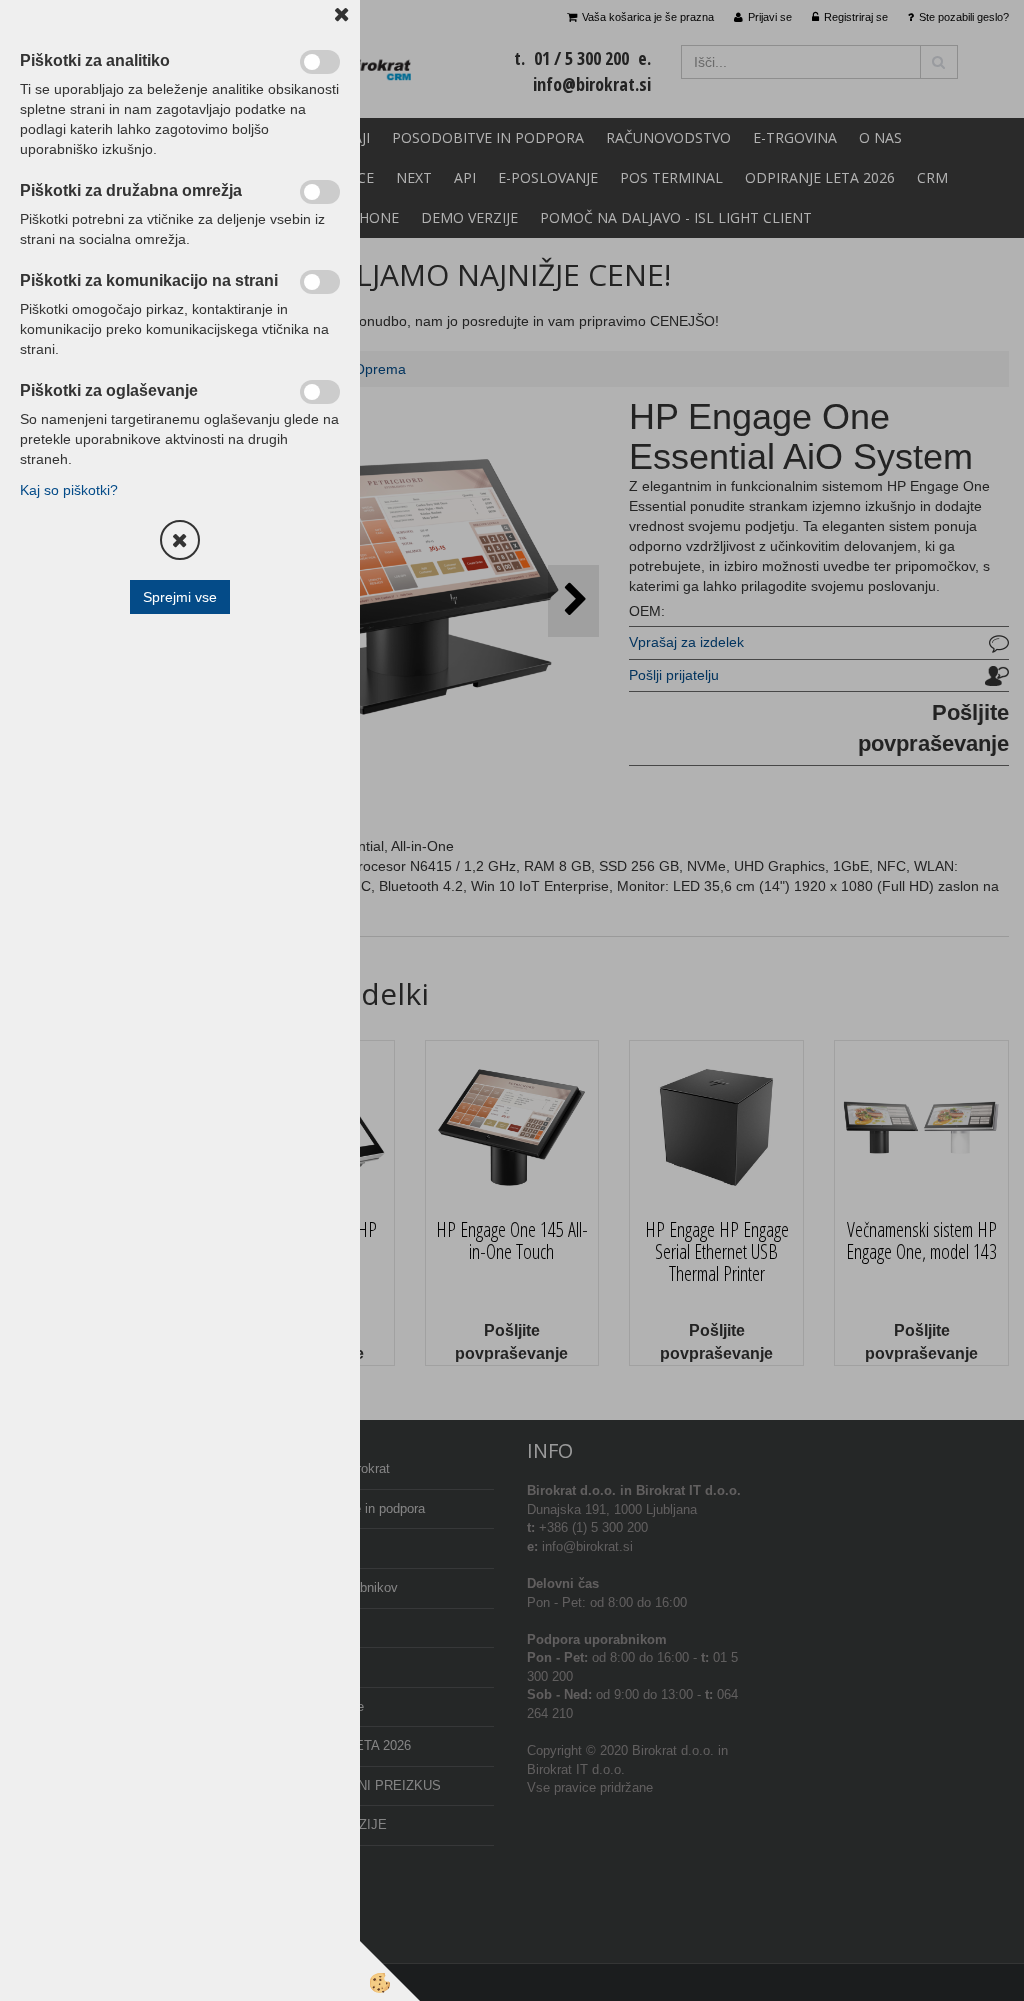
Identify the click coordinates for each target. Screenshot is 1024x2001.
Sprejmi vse (180, 597)
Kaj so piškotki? (69, 490)
